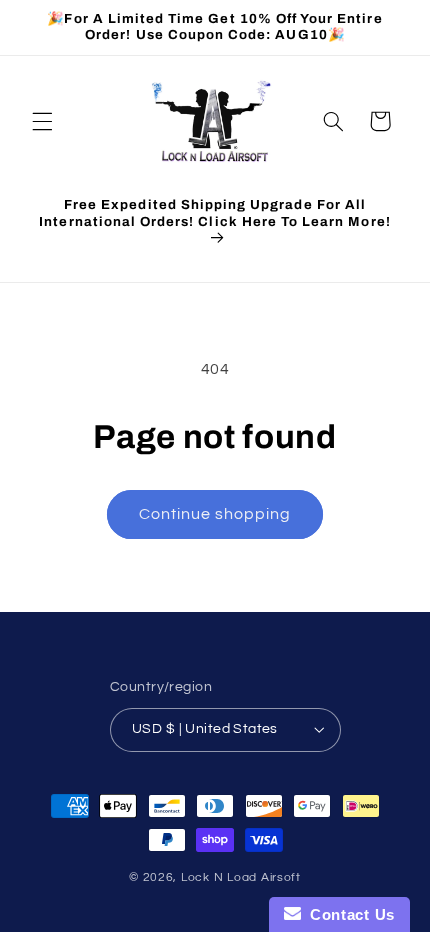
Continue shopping (215, 514)
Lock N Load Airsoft (241, 877)
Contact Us (348, 914)
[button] (42, 121)
